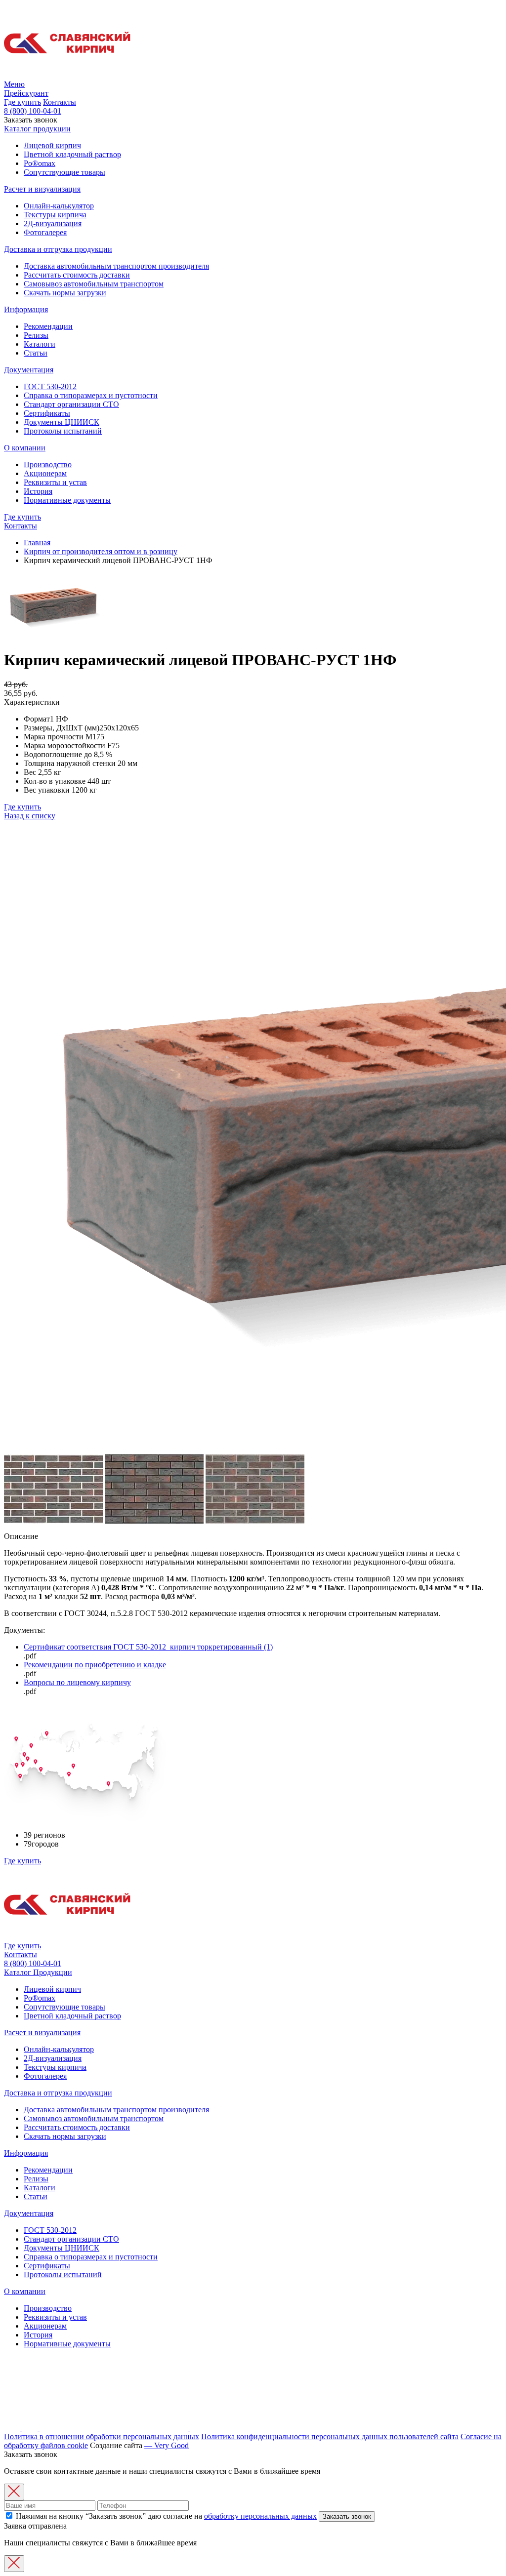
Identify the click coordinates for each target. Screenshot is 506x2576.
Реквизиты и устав (55, 482)
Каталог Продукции (38, 1972)
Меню (14, 84)
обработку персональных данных (260, 2516)
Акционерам (45, 473)
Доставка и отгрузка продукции (58, 249)
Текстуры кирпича (55, 215)
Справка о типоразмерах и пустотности (91, 395)
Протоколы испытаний (63, 431)
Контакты (60, 102)
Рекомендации (48, 326)
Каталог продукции (37, 129)
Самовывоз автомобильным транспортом (94, 284)
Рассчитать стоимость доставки (77, 275)
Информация (26, 309)
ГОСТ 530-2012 (50, 386)
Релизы (36, 335)
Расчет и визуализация (42, 189)
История (38, 491)
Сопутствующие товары (64, 172)
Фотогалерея (45, 232)
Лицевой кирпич (52, 145)
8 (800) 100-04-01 (33, 111)
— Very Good (167, 2445)
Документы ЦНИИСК (62, 422)
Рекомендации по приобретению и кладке (95, 1665)
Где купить (22, 102)
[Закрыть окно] (14, 2492)
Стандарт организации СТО (71, 404)
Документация (29, 370)
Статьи (36, 353)
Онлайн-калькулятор (59, 206)
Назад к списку (30, 816)
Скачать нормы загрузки (65, 293)
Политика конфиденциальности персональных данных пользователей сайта (330, 2436)
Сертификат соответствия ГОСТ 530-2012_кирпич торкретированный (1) (148, 1647)
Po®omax (40, 163)
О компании (25, 448)
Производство (48, 464)
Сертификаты (47, 413)
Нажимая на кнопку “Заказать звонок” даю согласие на (165, 2516)
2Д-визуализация (53, 223)
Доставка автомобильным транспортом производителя (116, 266)
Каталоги (40, 344)
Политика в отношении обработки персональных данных (102, 2436)
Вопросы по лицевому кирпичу (77, 1682)
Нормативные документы (67, 500)
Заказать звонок (347, 2516)
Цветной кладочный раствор (72, 154)
